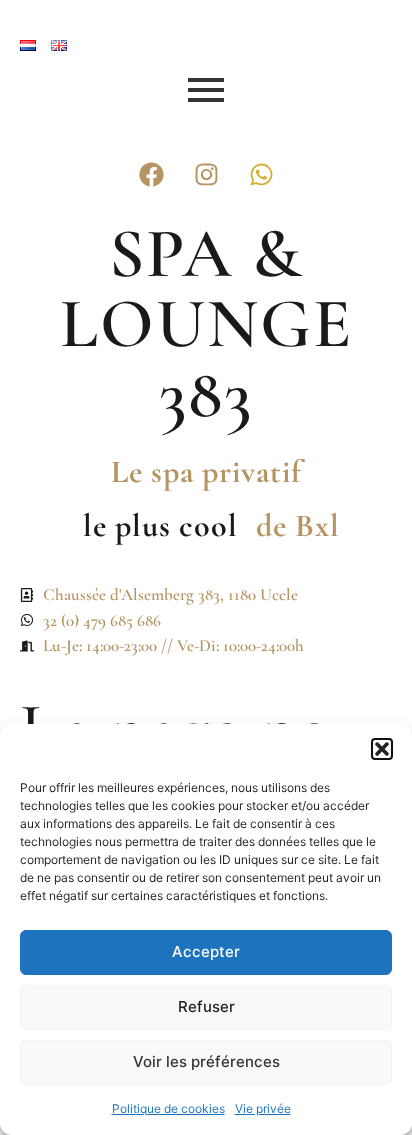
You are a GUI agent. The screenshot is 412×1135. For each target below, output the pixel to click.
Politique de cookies (168, 1108)
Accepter (206, 951)
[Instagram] (206, 174)
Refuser (206, 1006)
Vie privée (263, 1108)
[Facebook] (151, 174)
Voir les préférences (206, 1061)
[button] (382, 749)
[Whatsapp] (261, 174)
